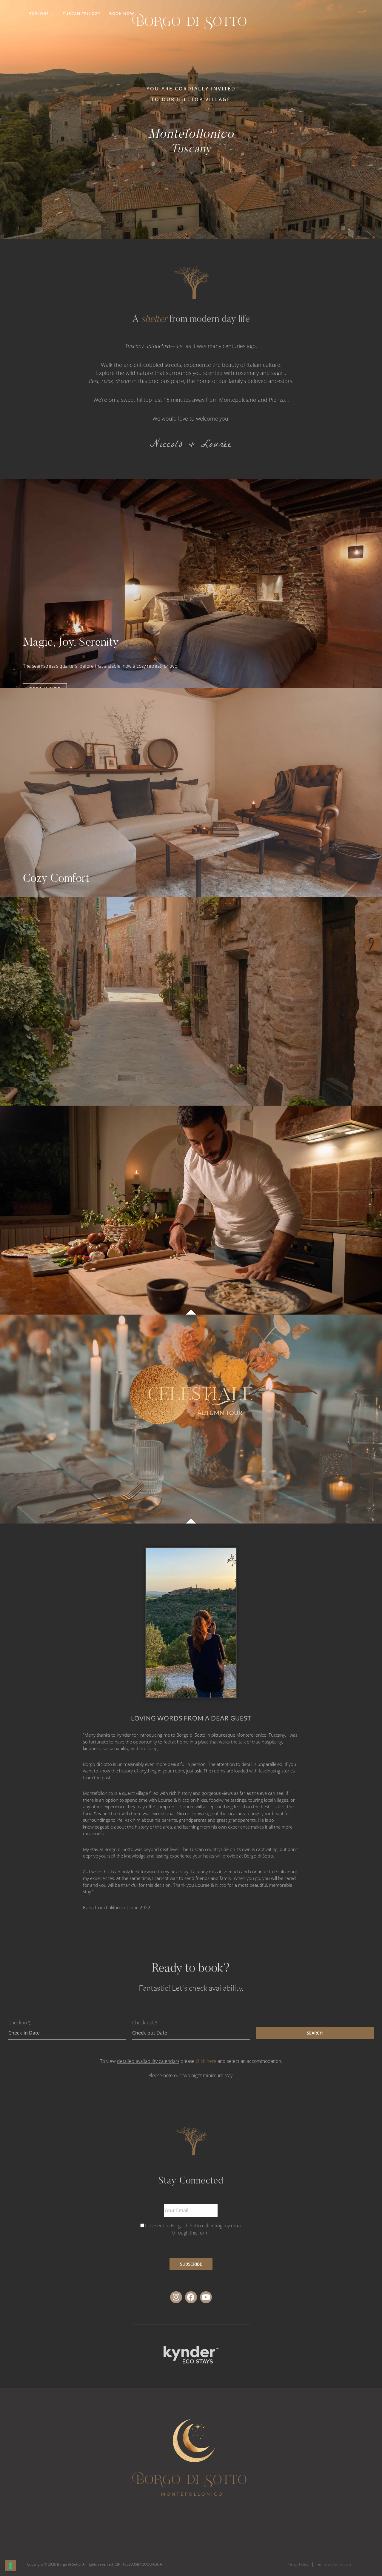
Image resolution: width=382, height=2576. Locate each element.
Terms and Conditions (334, 2564)
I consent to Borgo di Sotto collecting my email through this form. (194, 2229)
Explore (39, 13)
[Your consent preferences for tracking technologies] (10, 2566)
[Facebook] (191, 2297)
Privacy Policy (298, 2564)
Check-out (145, 2023)
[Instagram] (176, 2297)
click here (206, 2061)
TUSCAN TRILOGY (81, 13)
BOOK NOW (122, 13)
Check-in (20, 2023)
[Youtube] (206, 2297)
